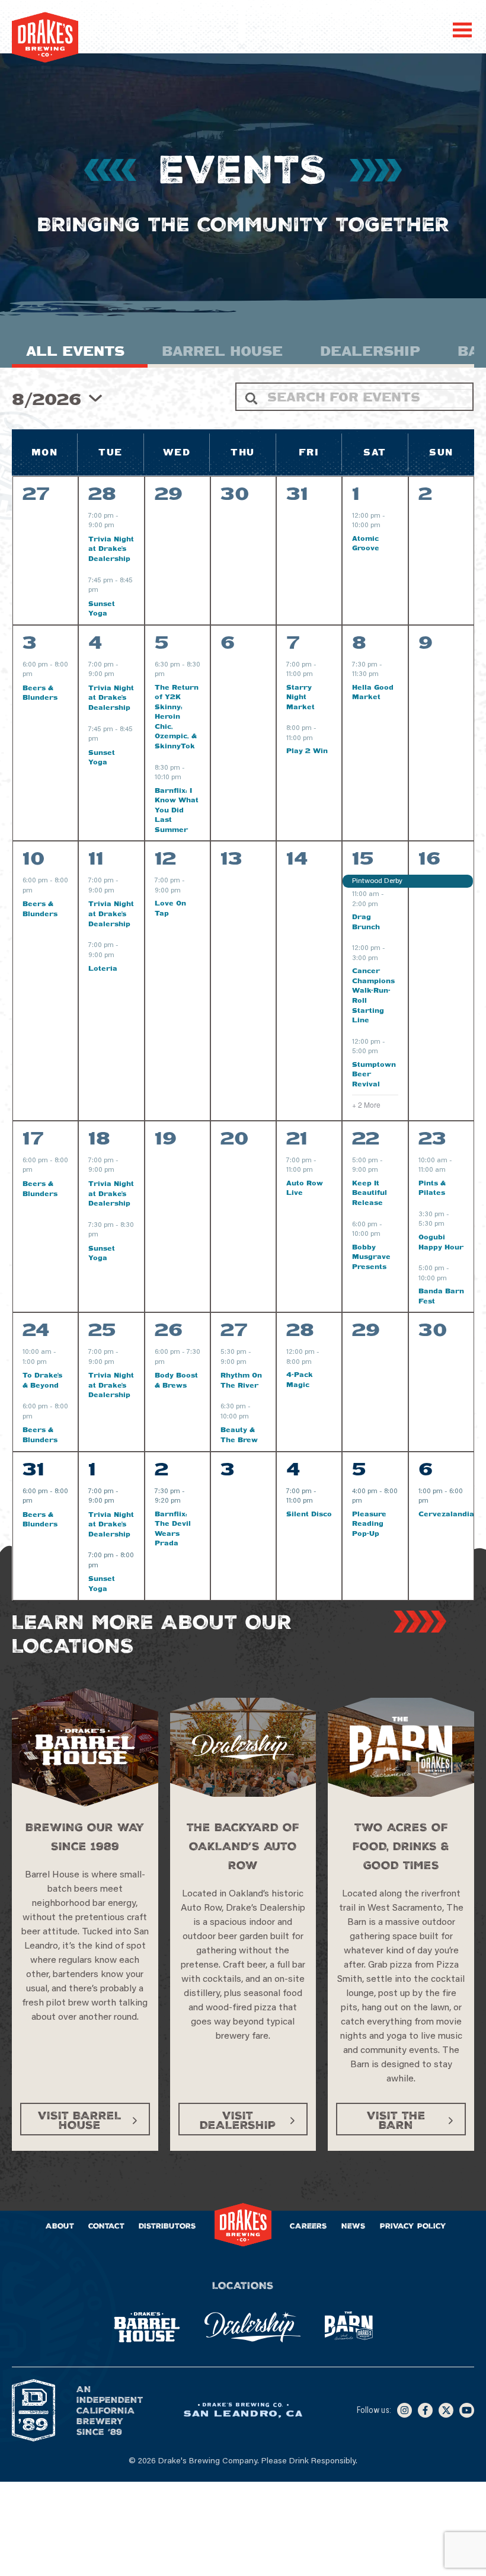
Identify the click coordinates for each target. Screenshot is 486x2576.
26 (169, 1330)
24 (36, 1330)
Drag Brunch (366, 922)
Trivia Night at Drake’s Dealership (111, 549)
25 (102, 1330)
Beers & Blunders (40, 693)
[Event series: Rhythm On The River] (252, 1363)
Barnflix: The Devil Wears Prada (173, 1528)
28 (102, 493)
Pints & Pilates (432, 1188)
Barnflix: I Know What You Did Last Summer (177, 810)
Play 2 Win (307, 750)
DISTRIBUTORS (167, 2226)
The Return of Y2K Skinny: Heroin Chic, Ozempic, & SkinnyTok (177, 716)
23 (432, 1138)
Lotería (103, 968)
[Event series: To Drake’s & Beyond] (53, 1363)
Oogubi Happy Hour (441, 1242)
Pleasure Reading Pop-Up (369, 1523)
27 (234, 1330)
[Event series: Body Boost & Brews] (171, 1363)
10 (34, 858)
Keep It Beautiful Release (370, 1193)
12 (165, 858)
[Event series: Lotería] (120, 956)
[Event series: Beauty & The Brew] (255, 1417)
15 (363, 858)
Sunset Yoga (102, 608)
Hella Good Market (373, 692)
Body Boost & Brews (176, 1380)
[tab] (80, 354)
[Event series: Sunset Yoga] (104, 591)
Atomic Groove (366, 543)
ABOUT (60, 2226)
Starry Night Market (300, 697)
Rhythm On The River (241, 1380)
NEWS (354, 2226)
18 (99, 1138)
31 (33, 1469)
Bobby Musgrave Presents (371, 1257)
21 (297, 1138)
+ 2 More (366, 1105)
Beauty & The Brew (239, 1434)
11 (96, 858)
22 (366, 1138)
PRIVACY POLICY (413, 2226)
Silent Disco (309, 1514)
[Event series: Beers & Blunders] (39, 675)
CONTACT (106, 2226)
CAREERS (308, 2226)
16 (429, 858)
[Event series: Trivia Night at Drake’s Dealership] (120, 527)
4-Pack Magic (300, 1379)
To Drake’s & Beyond (42, 1380)
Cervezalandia (446, 1514)
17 (33, 1138)
